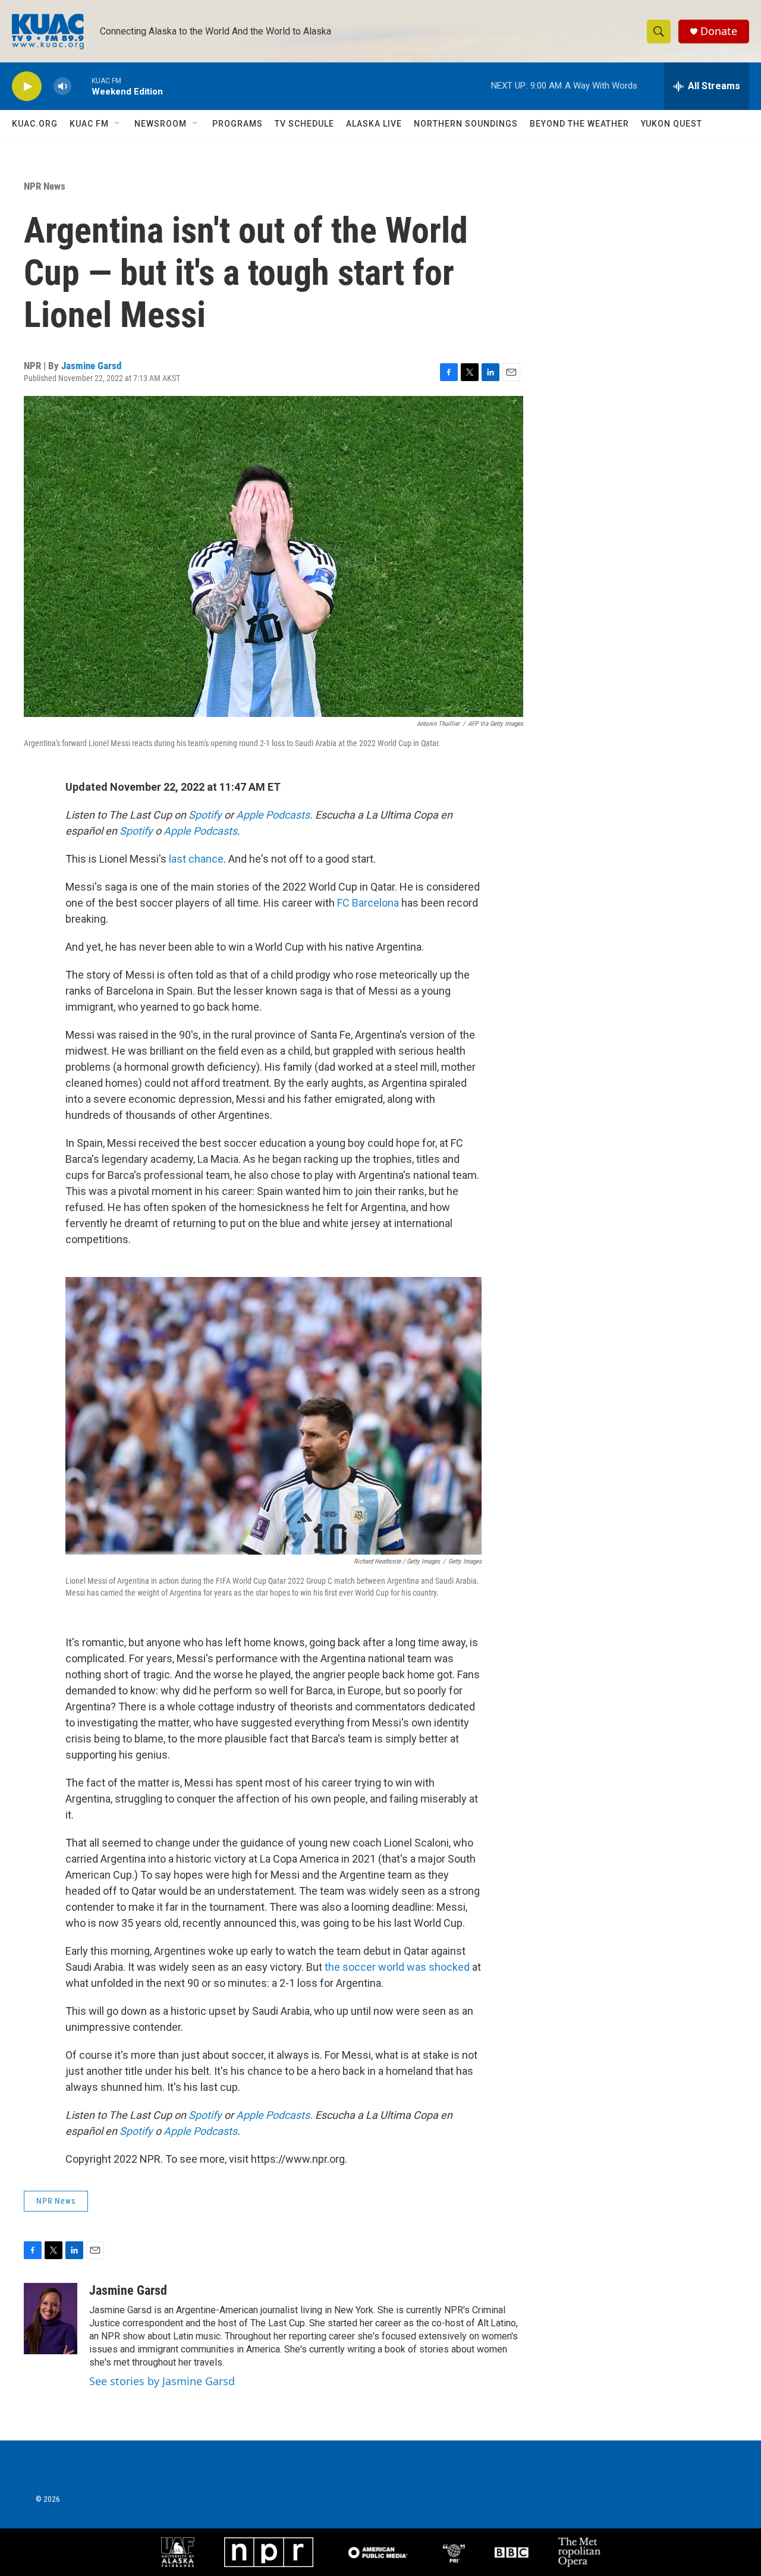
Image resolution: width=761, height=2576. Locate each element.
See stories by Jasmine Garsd (162, 2381)
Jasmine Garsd (91, 366)
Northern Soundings (466, 124)
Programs (238, 124)
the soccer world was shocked (397, 1967)
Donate (719, 31)
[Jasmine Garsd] (51, 2319)
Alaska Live (374, 124)
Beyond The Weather (579, 124)
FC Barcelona (368, 903)
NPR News (45, 186)
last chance (196, 859)
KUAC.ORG (35, 124)
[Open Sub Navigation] (118, 124)
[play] (27, 87)
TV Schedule (304, 124)
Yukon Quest (672, 124)
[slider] (81, 86)
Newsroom (161, 124)
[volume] (62, 87)
